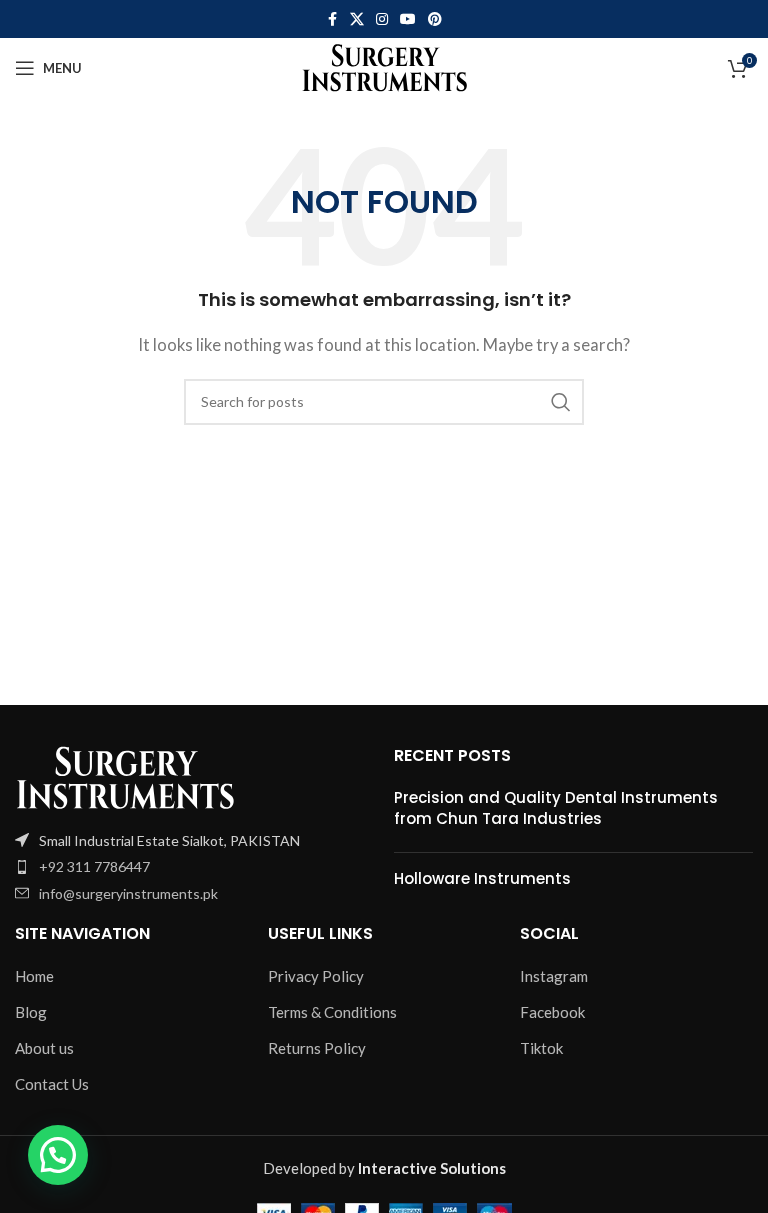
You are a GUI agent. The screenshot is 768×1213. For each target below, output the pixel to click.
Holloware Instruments (482, 878)
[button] (58, 1155)
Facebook (552, 1012)
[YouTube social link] (408, 19)
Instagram (554, 976)
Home (34, 976)
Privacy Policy (316, 976)
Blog (31, 1012)
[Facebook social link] (332, 19)
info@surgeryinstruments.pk (128, 893)
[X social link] (357, 19)
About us (44, 1048)
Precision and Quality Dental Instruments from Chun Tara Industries (556, 808)
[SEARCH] (561, 402)
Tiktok (541, 1048)
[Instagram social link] (382, 19)
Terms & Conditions (332, 1012)
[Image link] (125, 775)
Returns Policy (317, 1048)
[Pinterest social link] (435, 19)
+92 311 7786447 (94, 866)
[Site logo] (384, 66)
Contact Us (52, 1084)
